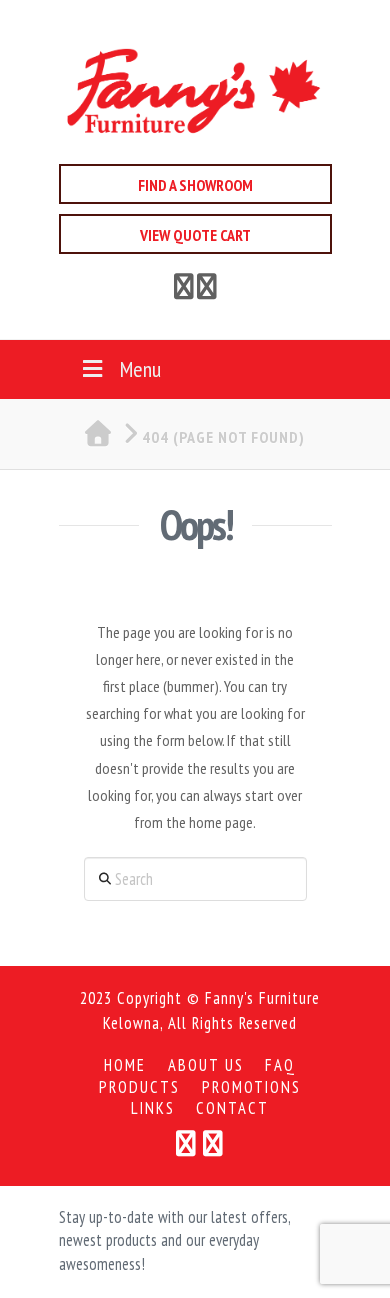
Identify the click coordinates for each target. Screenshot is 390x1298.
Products (139, 1087)
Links (153, 1108)
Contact (232, 1108)
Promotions (251, 1087)
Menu (140, 369)
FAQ (280, 1065)
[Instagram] (213, 1143)
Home (125, 1065)
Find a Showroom (195, 185)
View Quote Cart (195, 235)
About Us (206, 1065)
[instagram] (207, 290)
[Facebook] (184, 290)
